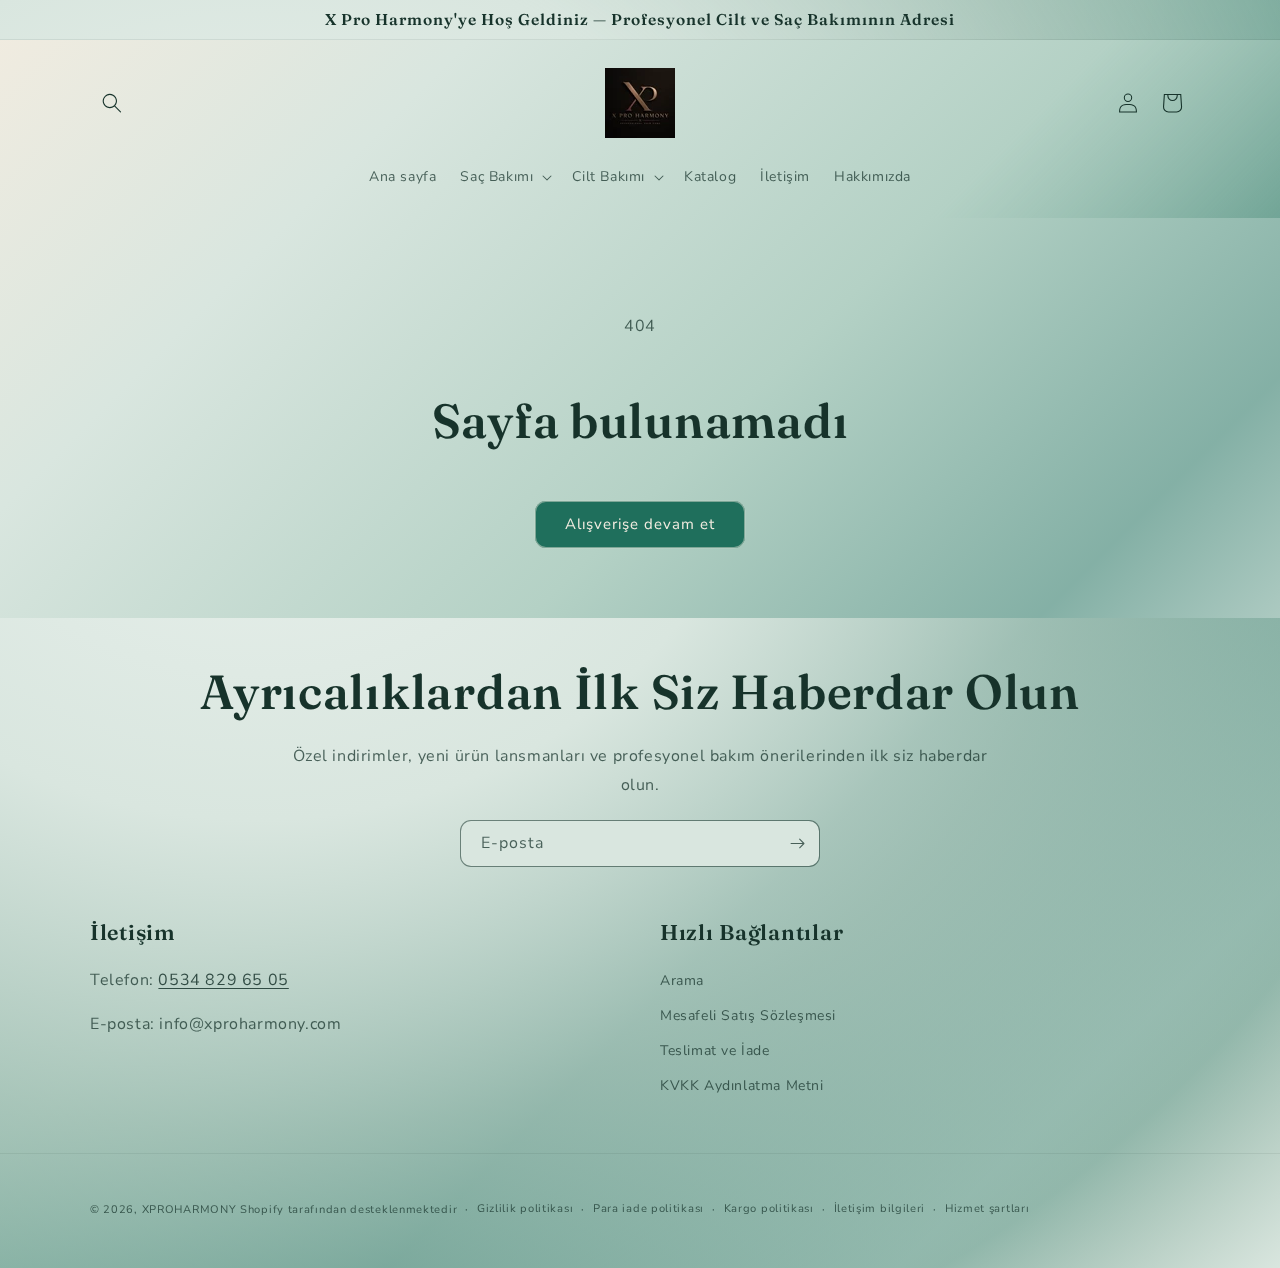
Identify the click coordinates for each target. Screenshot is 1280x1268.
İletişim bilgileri (880, 1208)
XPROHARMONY (189, 1209)
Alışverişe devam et (640, 524)
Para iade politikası (648, 1208)
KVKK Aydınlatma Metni (742, 1085)
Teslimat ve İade (715, 1050)
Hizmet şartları (987, 1208)
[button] (112, 103)
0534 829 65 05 (223, 980)
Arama (682, 980)
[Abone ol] (797, 843)
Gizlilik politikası (525, 1208)
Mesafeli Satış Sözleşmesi (748, 1015)
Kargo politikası (769, 1208)
